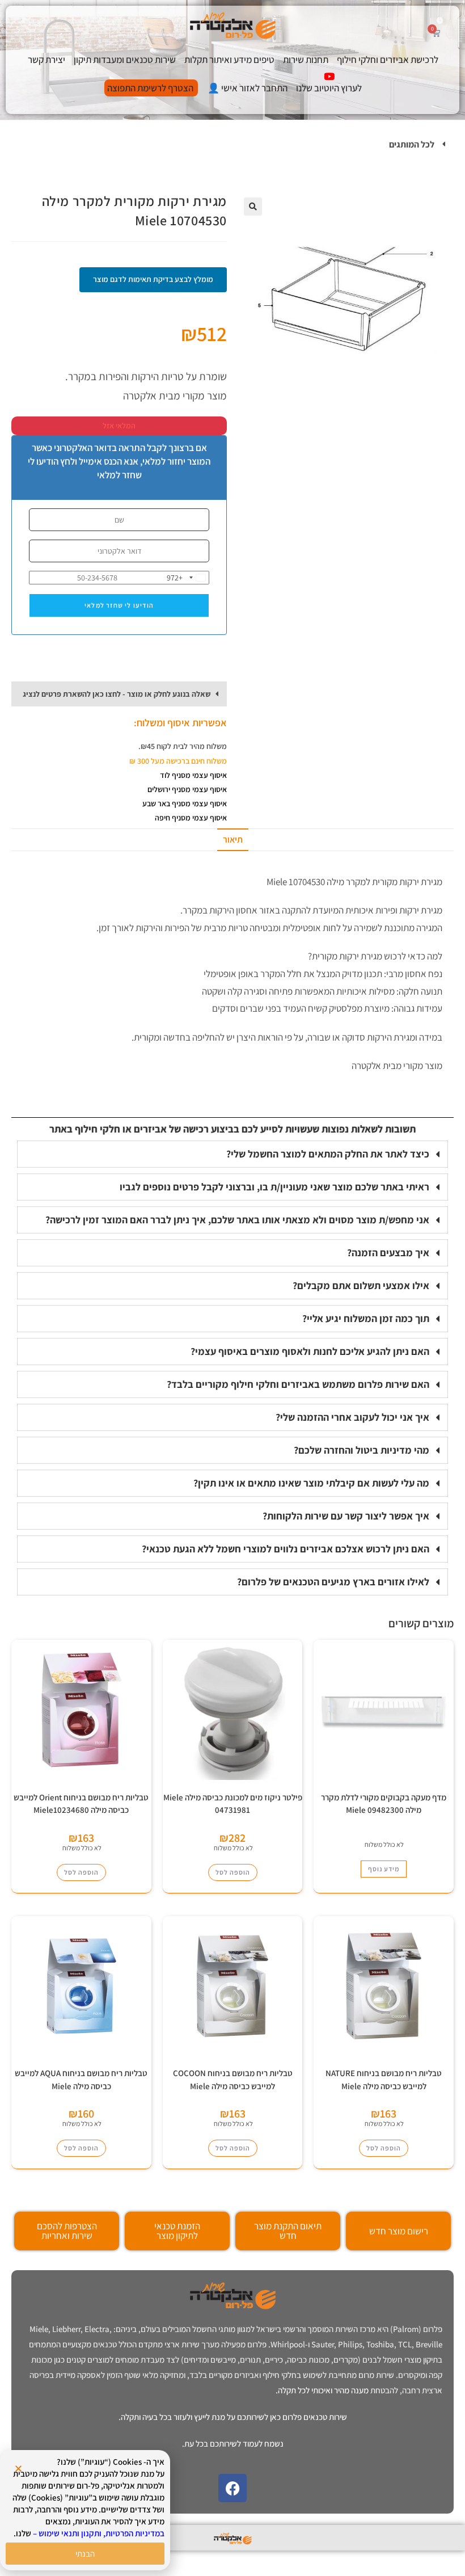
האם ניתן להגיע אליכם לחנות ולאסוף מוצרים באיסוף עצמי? (310, 1351)
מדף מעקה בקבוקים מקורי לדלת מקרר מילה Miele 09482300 (384, 1804)
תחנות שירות (306, 60)
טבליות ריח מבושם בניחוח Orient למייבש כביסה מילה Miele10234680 (81, 1804)
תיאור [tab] (233, 839)
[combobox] (188, 578)
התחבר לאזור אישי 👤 (248, 88)
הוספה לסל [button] (233, 1872)
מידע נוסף (384, 1869)
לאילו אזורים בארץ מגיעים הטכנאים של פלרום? (333, 1582)
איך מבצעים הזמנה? (388, 1253)
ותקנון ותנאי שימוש (70, 2533)
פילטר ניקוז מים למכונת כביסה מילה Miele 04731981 (233, 1804)
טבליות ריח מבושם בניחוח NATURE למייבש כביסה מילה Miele (384, 2080)
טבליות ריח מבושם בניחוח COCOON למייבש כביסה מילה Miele (233, 2080)
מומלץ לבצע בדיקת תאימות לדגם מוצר (153, 279)
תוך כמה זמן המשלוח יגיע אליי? (366, 1318)
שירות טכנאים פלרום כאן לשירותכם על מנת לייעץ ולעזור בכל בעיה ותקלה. (233, 2417)
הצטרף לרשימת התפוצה (150, 88)
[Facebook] (232, 2488)
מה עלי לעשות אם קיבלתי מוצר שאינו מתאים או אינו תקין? (311, 1483)
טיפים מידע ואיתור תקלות (229, 60)
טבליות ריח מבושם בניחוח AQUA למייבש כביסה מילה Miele (81, 2080)
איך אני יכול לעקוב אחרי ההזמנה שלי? (352, 1417)
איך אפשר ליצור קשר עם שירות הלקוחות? (346, 1516)
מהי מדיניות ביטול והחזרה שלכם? (362, 1450)
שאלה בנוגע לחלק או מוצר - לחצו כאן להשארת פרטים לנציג (117, 694)
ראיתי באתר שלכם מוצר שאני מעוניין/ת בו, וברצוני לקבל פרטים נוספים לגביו (274, 1187)
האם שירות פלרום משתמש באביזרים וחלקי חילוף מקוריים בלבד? (298, 1384)
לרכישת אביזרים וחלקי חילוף (388, 60)
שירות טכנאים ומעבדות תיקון (125, 60)
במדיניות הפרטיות (135, 2533)
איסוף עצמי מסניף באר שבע (185, 803)
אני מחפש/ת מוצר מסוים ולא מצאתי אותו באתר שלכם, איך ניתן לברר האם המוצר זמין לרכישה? (237, 1220)
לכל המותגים (412, 144)
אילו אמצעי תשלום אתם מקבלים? (361, 1285)
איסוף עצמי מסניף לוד (193, 775)
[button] (232, 145)
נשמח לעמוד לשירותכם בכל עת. (233, 2444)
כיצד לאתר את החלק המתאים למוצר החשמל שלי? (328, 1154)
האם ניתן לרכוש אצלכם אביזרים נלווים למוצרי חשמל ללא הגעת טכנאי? (286, 1549)
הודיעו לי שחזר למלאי (119, 605)
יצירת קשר (46, 60)
